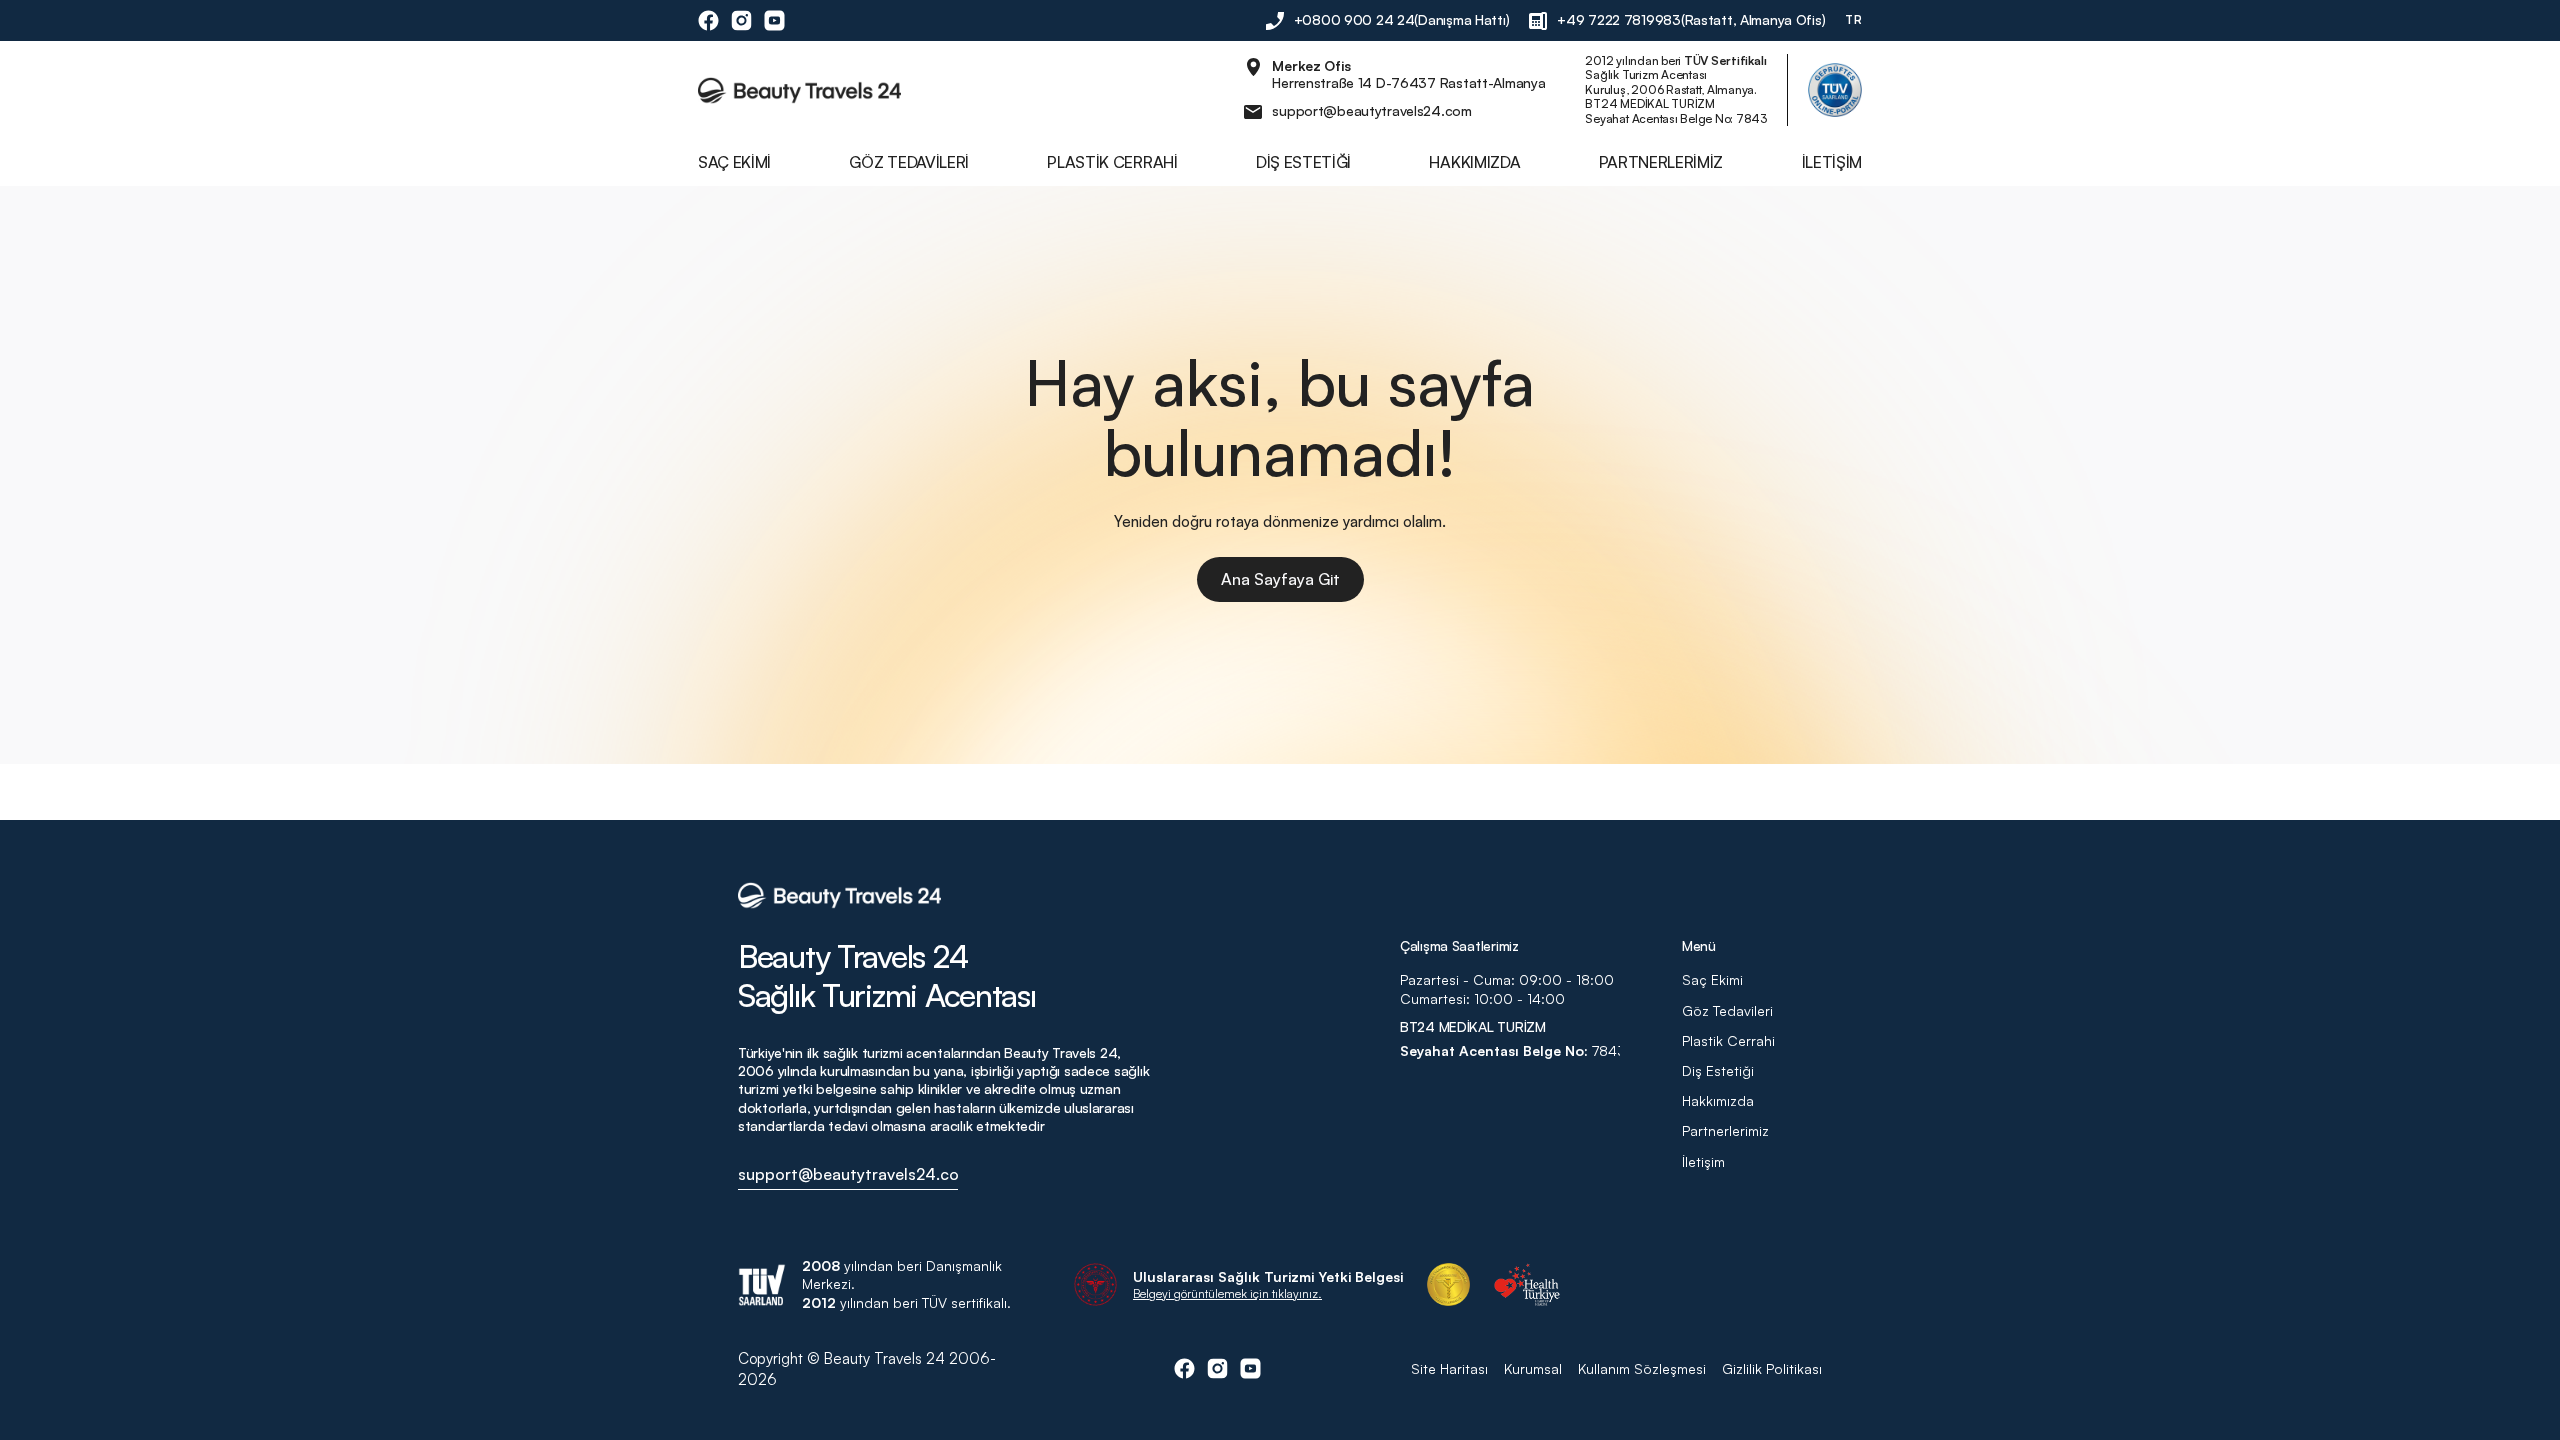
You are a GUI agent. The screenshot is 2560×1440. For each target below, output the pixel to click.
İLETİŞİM (1832, 162)
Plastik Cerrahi (1728, 1040)
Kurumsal (1533, 1368)
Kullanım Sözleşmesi (1642, 1368)
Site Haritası (1449, 1368)
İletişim (1703, 1161)
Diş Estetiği (1718, 1070)
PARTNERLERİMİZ (1661, 162)
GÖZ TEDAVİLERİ (909, 162)
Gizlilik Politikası (1772, 1368)
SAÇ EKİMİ (734, 162)
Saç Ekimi (1712, 979)
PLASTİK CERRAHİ (1112, 162)
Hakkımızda (1720, 1100)
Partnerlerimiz (1725, 1130)
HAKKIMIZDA (1474, 162)
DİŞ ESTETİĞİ (1303, 162)
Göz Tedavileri (1727, 1010)
